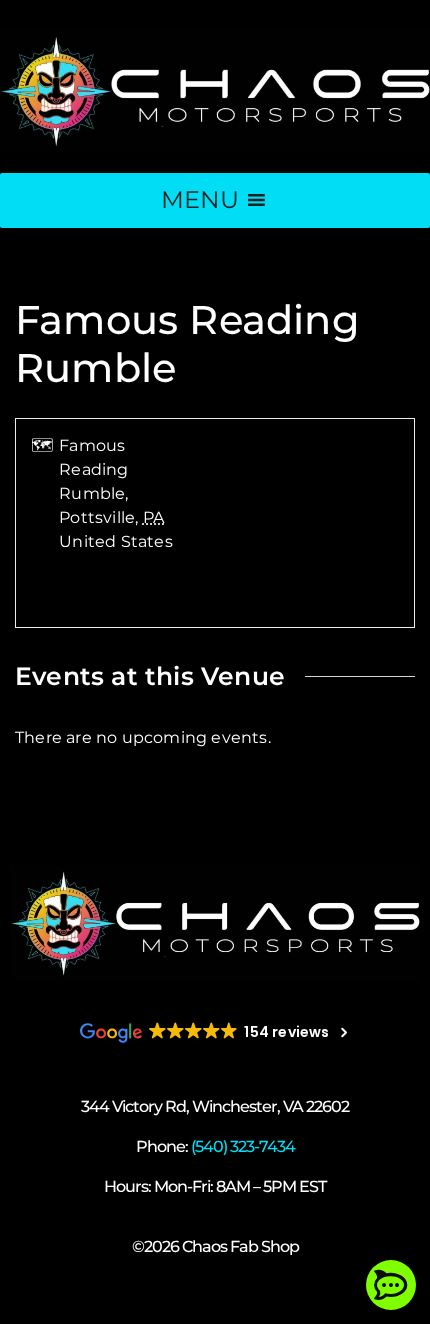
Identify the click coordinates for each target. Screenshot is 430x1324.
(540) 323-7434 (243, 1146)
